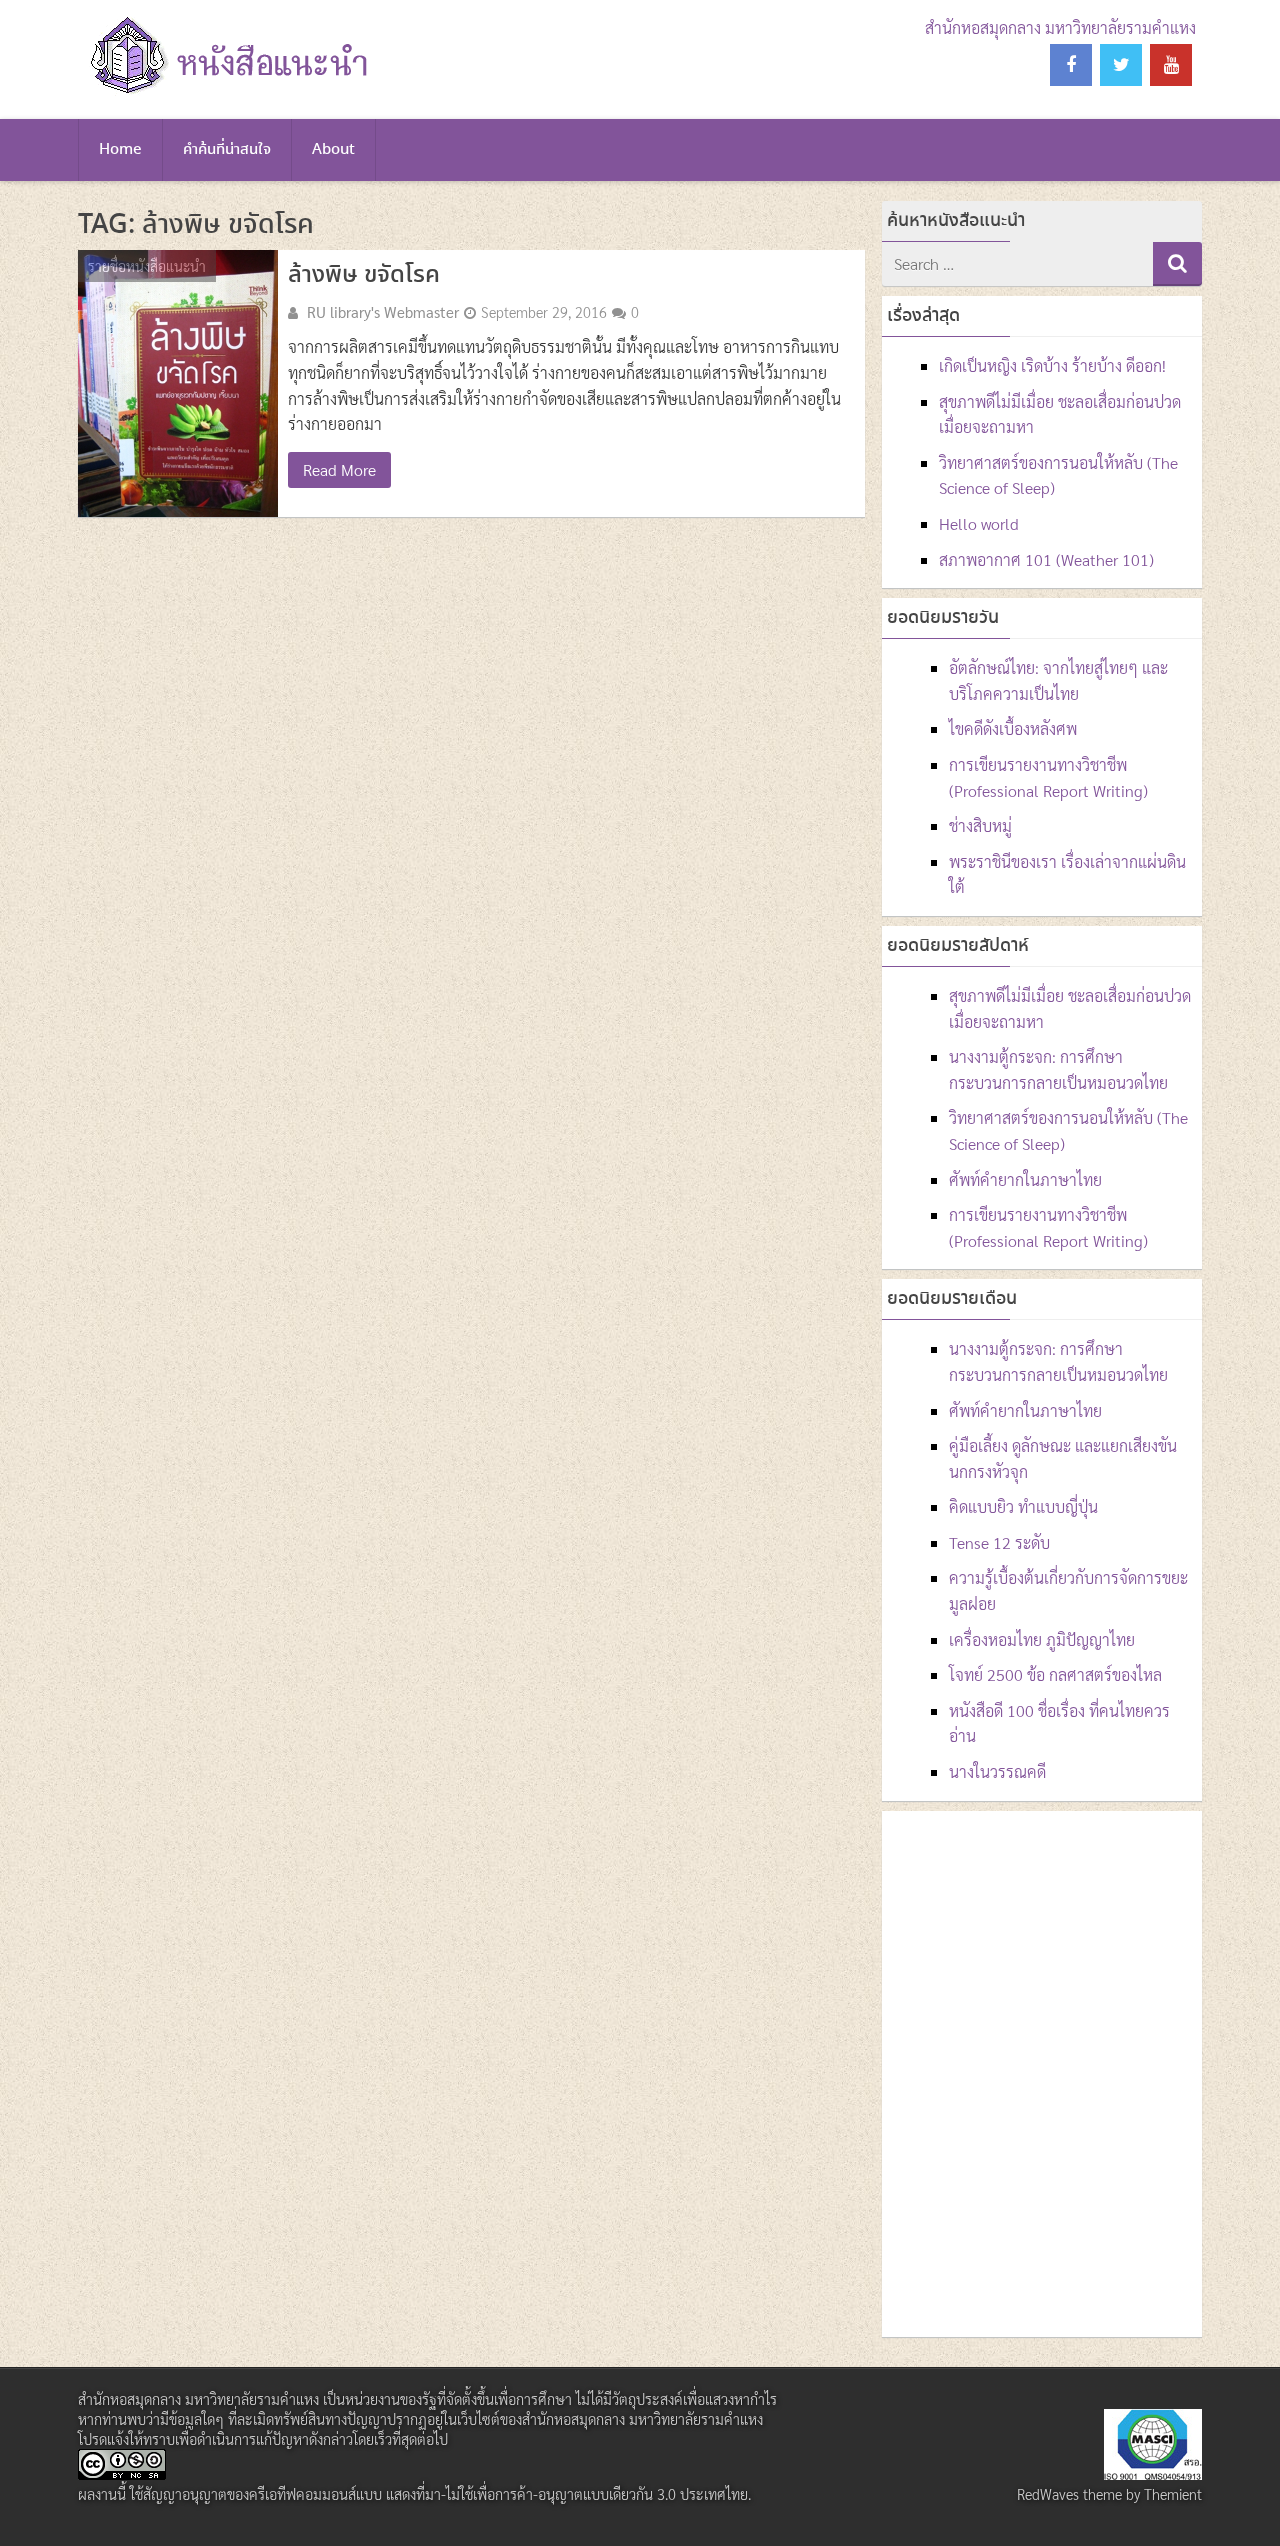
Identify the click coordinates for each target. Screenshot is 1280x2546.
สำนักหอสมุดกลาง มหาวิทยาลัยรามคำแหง (1060, 27)
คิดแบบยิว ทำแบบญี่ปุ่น (1023, 1506)
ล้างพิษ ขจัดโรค (364, 275)
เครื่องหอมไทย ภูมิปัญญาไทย (1042, 1639)
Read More (339, 469)
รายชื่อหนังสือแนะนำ (147, 266)
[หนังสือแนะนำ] (226, 94)
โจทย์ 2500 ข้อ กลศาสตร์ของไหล (1055, 1674)
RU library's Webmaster (383, 312)
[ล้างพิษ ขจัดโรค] (178, 383)
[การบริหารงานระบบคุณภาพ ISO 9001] (1153, 2474)
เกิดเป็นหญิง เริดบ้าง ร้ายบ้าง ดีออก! (1052, 365)
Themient (1173, 2494)
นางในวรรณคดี (997, 1771)
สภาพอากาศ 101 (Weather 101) (1046, 559)
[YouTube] (1171, 65)
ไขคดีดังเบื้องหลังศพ (1013, 728)
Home (120, 150)
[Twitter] (1121, 65)
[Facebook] (1071, 65)
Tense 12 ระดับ (999, 1542)
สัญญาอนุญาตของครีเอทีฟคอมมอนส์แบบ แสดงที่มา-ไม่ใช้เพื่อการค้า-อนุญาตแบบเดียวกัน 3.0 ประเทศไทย (445, 2494)
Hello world (979, 523)
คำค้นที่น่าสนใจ (227, 150)
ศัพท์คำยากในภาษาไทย (1025, 1179)
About (333, 150)
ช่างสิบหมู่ (980, 825)
